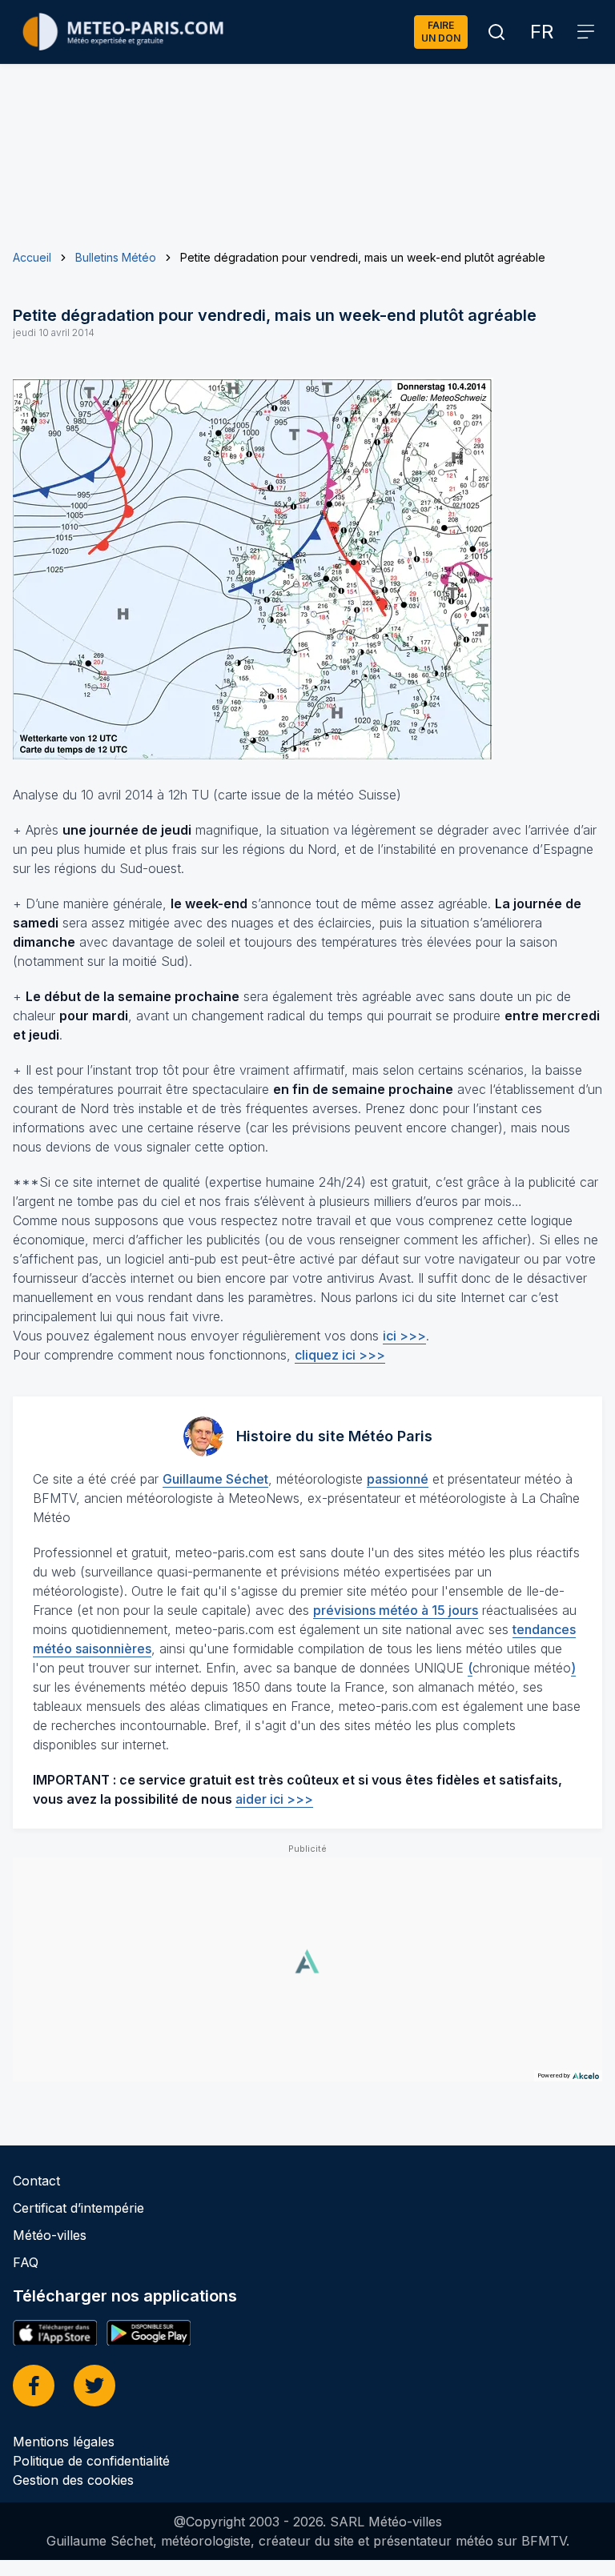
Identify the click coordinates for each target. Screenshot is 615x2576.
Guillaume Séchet (215, 1479)
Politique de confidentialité (91, 2461)
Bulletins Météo (116, 257)
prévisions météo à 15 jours (396, 1610)
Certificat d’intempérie (78, 2208)
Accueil (32, 257)
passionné (398, 1479)
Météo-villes (50, 2235)
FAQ (26, 2262)
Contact (36, 2181)
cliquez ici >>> (340, 1355)
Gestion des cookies (73, 2480)
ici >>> (404, 1336)
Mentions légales (64, 2442)
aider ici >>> (274, 1799)
